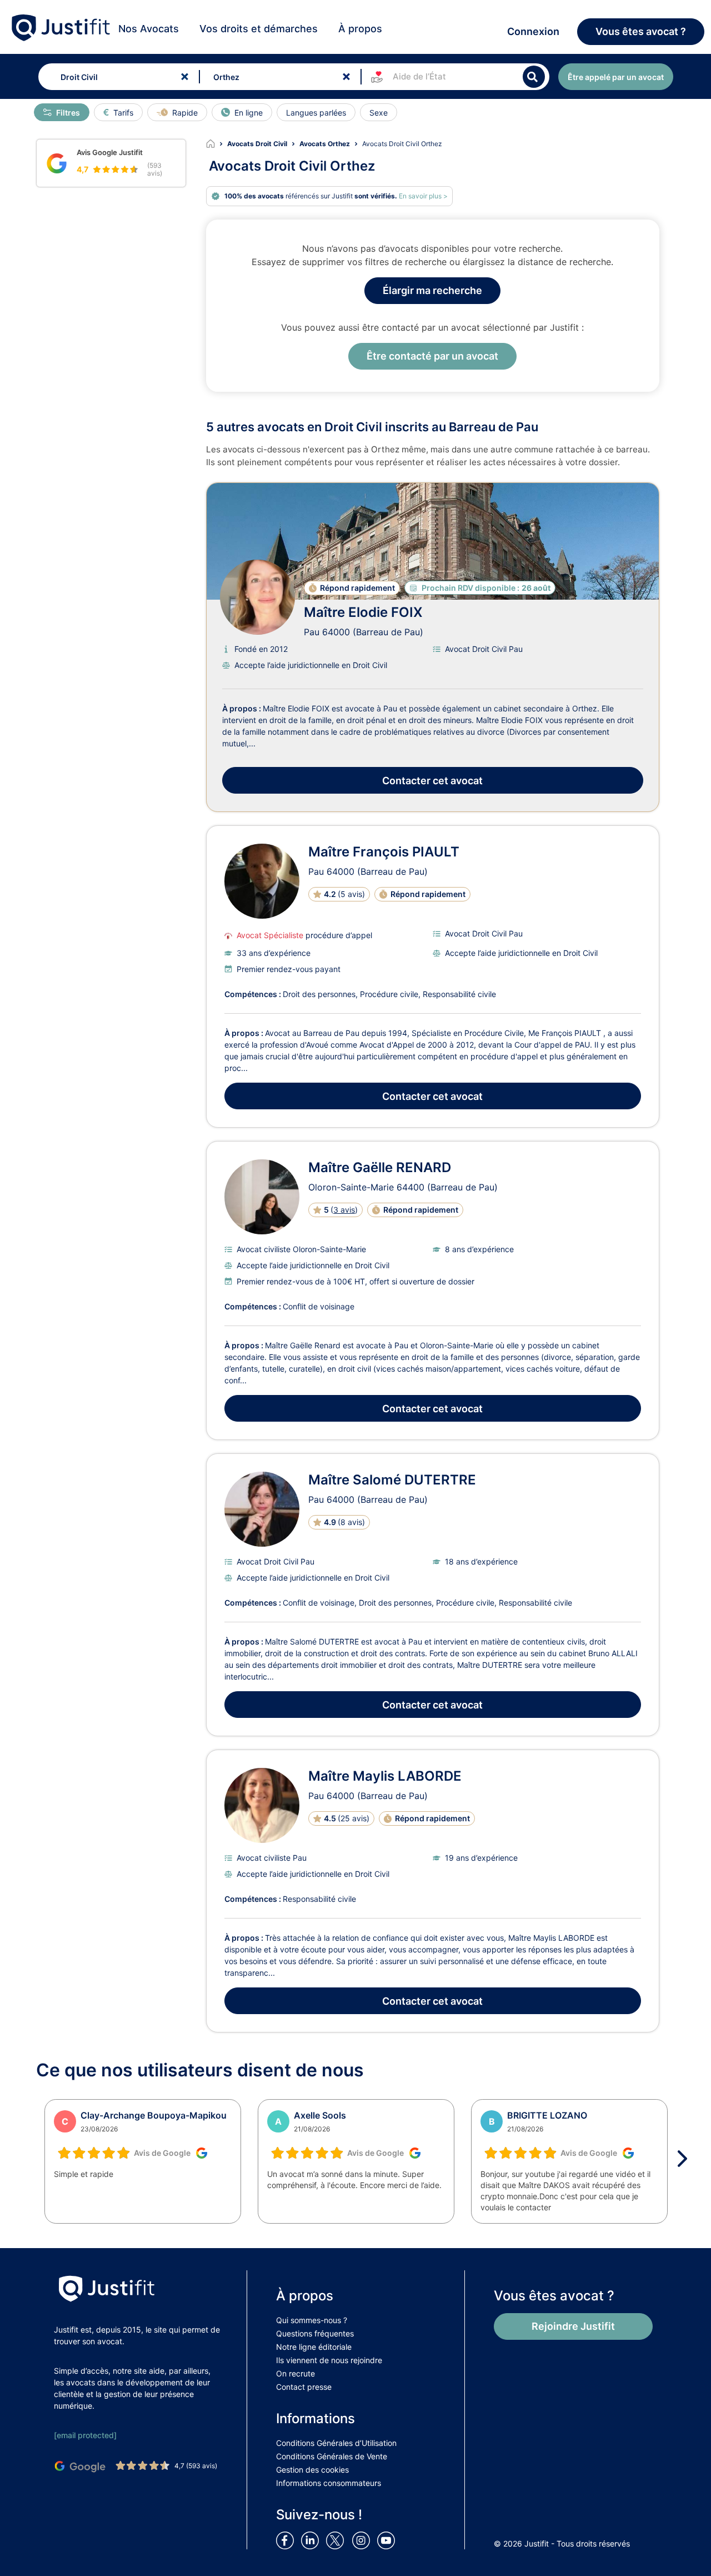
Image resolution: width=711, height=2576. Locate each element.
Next (686, 2159)
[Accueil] (217, 144)
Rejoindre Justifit (573, 2326)
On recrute (296, 2373)
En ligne (249, 113)
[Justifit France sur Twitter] (338, 2540)
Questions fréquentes (315, 2333)
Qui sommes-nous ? (312, 2320)
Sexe (379, 113)
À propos (360, 29)
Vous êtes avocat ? (641, 31)
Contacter (432, 781)
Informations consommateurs (329, 2483)
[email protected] (85, 2435)
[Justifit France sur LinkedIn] (312, 2540)
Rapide (185, 113)
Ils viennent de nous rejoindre (329, 2360)
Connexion (533, 31)
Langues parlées (316, 113)
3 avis (344, 1210)
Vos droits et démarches (259, 29)
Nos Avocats (149, 29)
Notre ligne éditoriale (314, 2347)
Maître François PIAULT (384, 852)
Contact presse (304, 2387)
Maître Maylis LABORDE (385, 1776)
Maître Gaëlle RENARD (380, 1167)
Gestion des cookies (312, 2470)
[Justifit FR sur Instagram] (363, 2540)
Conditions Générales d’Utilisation (336, 2443)
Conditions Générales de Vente (332, 2456)
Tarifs (123, 113)
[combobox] (116, 77)
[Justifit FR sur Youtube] (388, 2540)
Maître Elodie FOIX (363, 612)
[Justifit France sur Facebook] (287, 2540)
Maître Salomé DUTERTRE (392, 1480)
